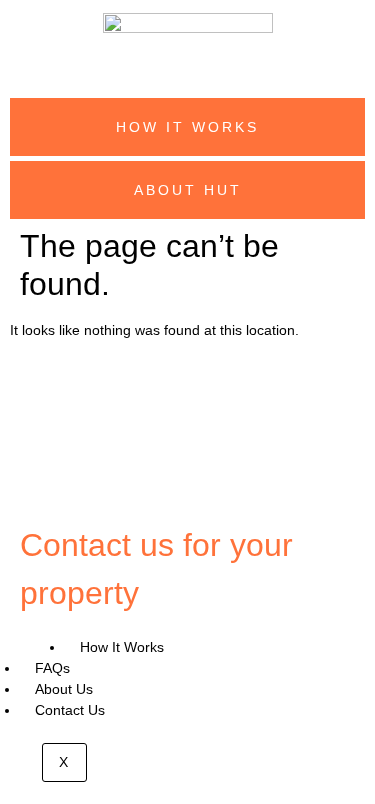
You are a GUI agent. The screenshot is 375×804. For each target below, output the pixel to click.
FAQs (52, 668)
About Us (64, 689)
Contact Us (70, 710)
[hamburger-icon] (42, 647)
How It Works (122, 647)
